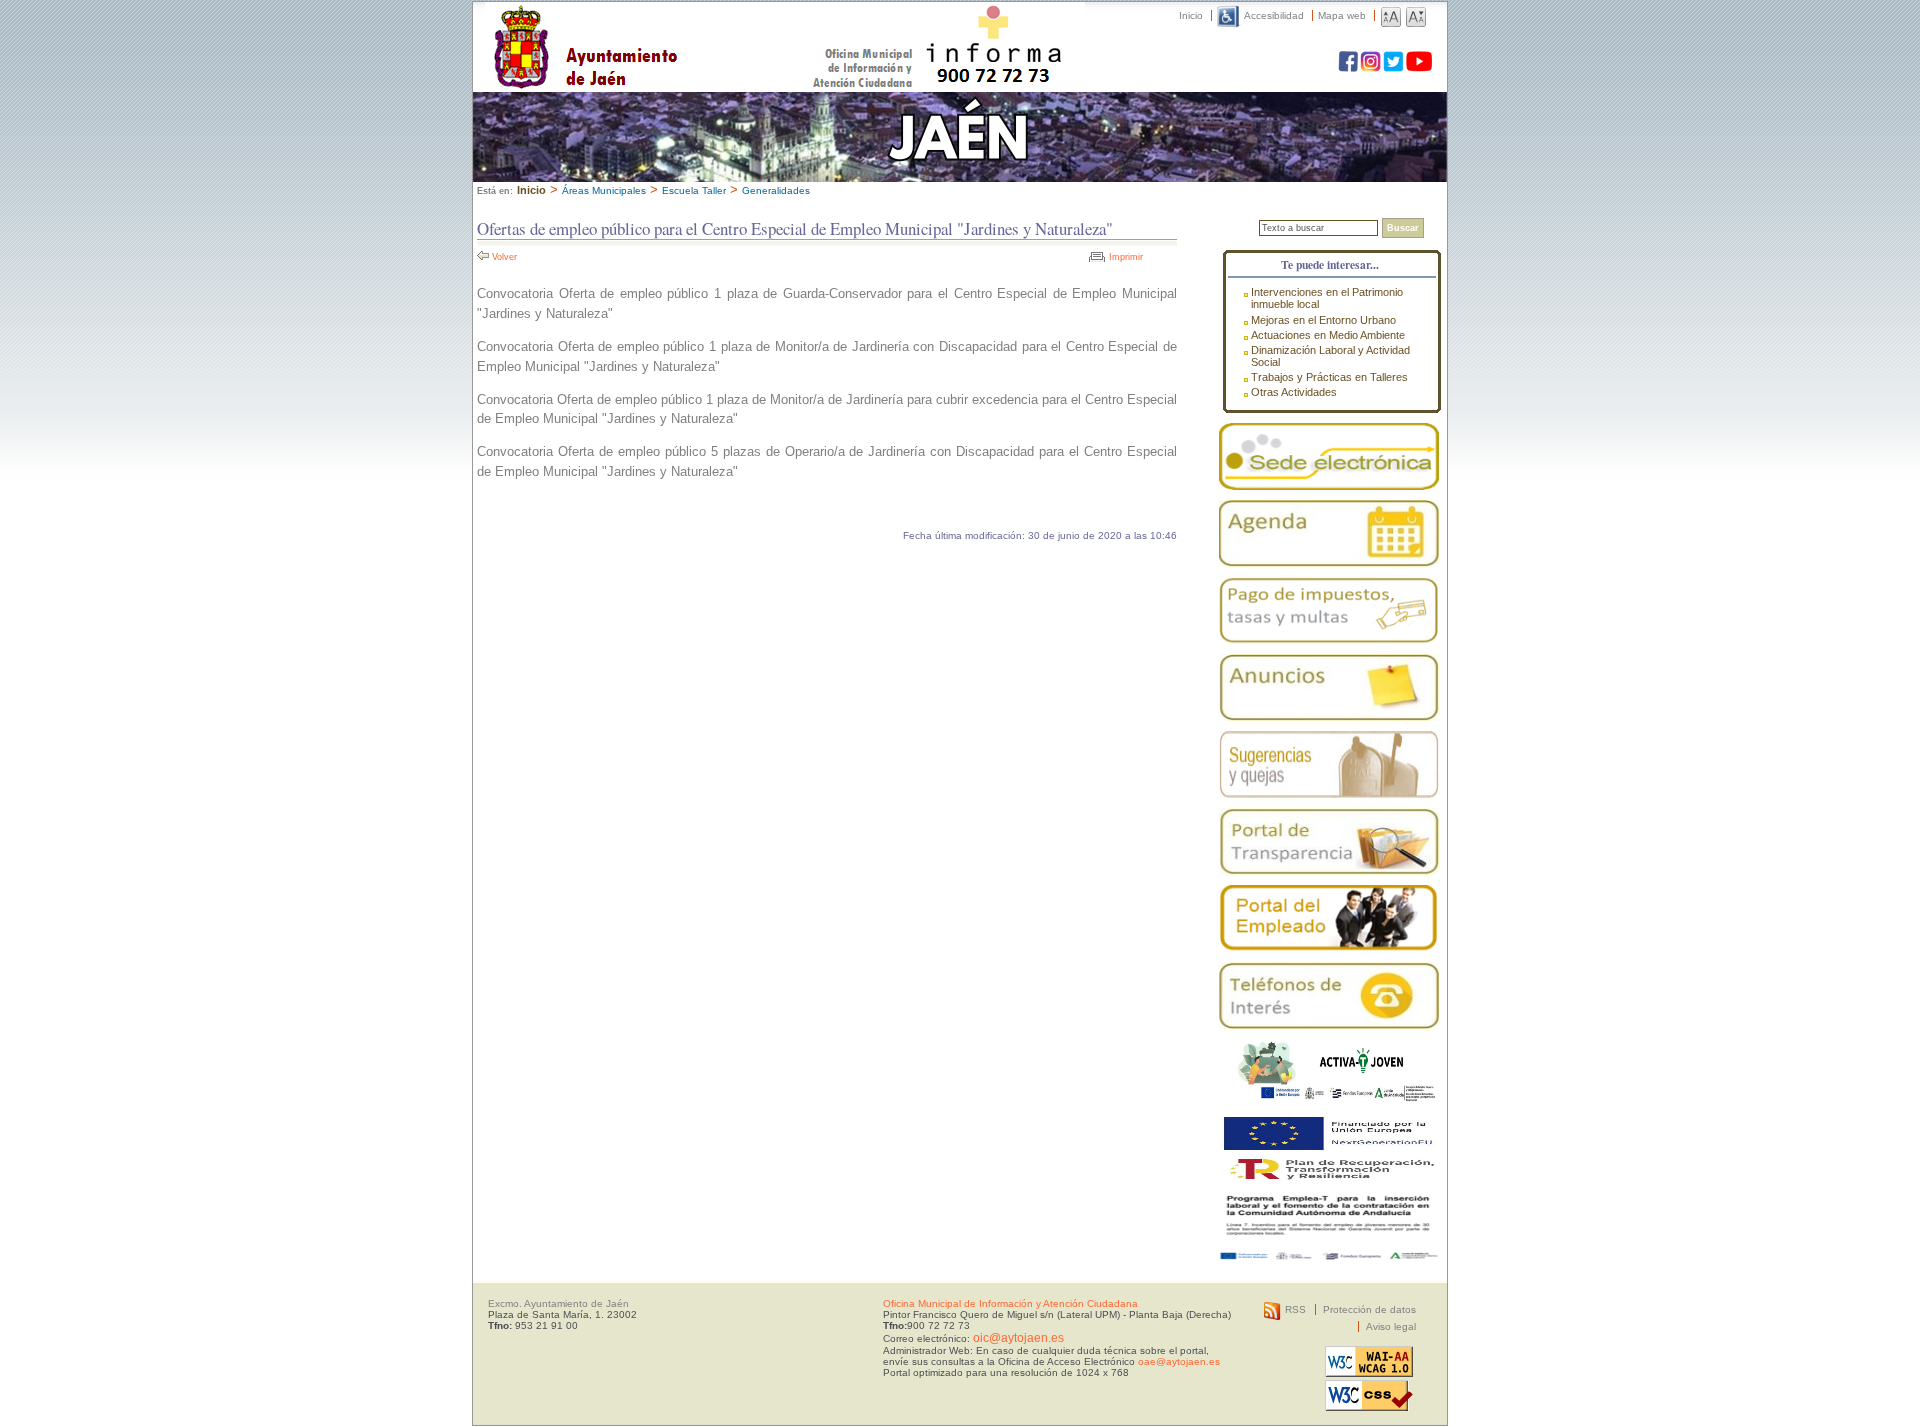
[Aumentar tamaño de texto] (1391, 15)
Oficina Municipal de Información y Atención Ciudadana (1010, 1303)
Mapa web (1342, 15)
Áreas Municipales (604, 190)
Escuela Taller (694, 190)
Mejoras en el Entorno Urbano (1323, 320)
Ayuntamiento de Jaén (672, 27)
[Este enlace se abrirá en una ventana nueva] (1329, 456)
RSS (1295, 1309)
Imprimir (1126, 257)
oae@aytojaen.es (1179, 1361)
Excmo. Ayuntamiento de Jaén (558, 1303)
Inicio (1191, 15)
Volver (504, 257)
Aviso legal (1391, 1326)
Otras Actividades (1294, 392)
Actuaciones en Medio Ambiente (1328, 335)
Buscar (1403, 228)
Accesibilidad (1274, 15)
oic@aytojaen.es (1018, 1338)
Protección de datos (1369, 1309)
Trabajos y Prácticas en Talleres (1329, 377)
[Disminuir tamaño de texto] (1416, 15)
